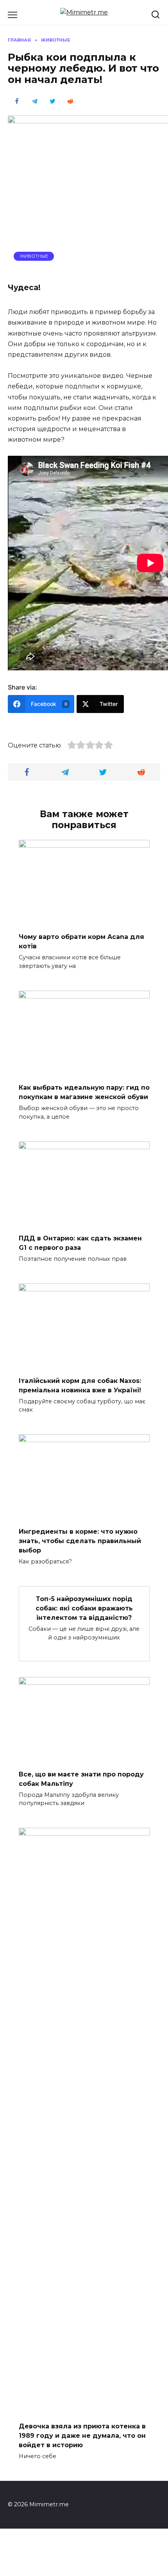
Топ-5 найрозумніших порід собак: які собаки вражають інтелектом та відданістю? (84, 1608)
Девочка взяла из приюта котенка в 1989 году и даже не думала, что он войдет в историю (82, 2435)
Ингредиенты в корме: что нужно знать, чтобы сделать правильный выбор (80, 1541)
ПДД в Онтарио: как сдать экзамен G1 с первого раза (80, 1243)
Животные (34, 256)
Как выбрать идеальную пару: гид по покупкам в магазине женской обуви (84, 1092)
